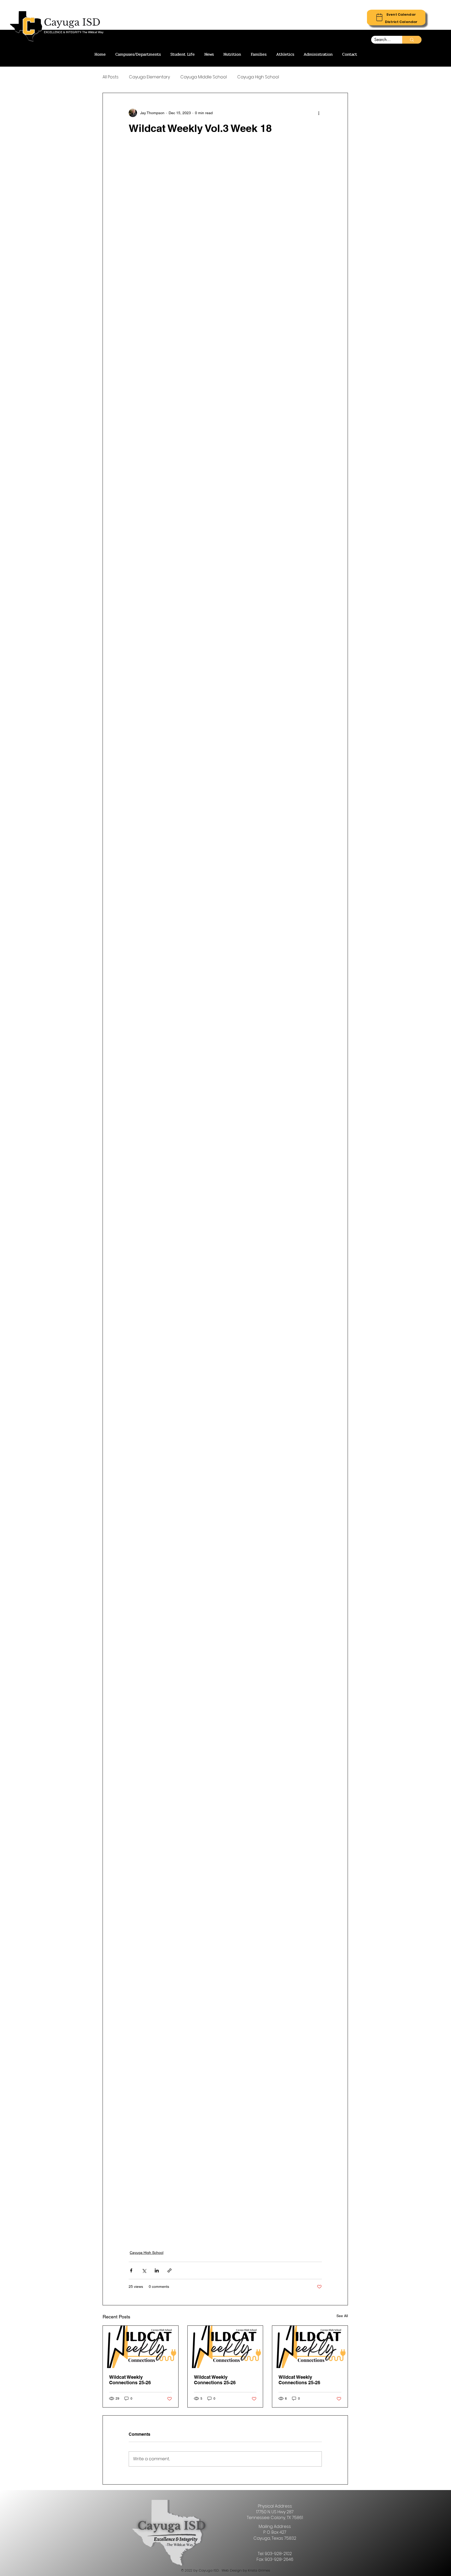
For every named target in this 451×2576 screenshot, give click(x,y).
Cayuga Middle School (204, 77)
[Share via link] (170, 2270)
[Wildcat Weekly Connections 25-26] (141, 2347)
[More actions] (319, 113)
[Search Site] (412, 40)
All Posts (111, 77)
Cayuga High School (258, 77)
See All (342, 2316)
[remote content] (225, 1192)
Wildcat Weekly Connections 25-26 (130, 2380)
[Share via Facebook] (131, 2270)
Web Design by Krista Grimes (246, 2570)
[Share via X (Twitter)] (144, 2270)
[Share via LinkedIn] (157, 2270)
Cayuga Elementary (149, 77)
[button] (401, 14)
